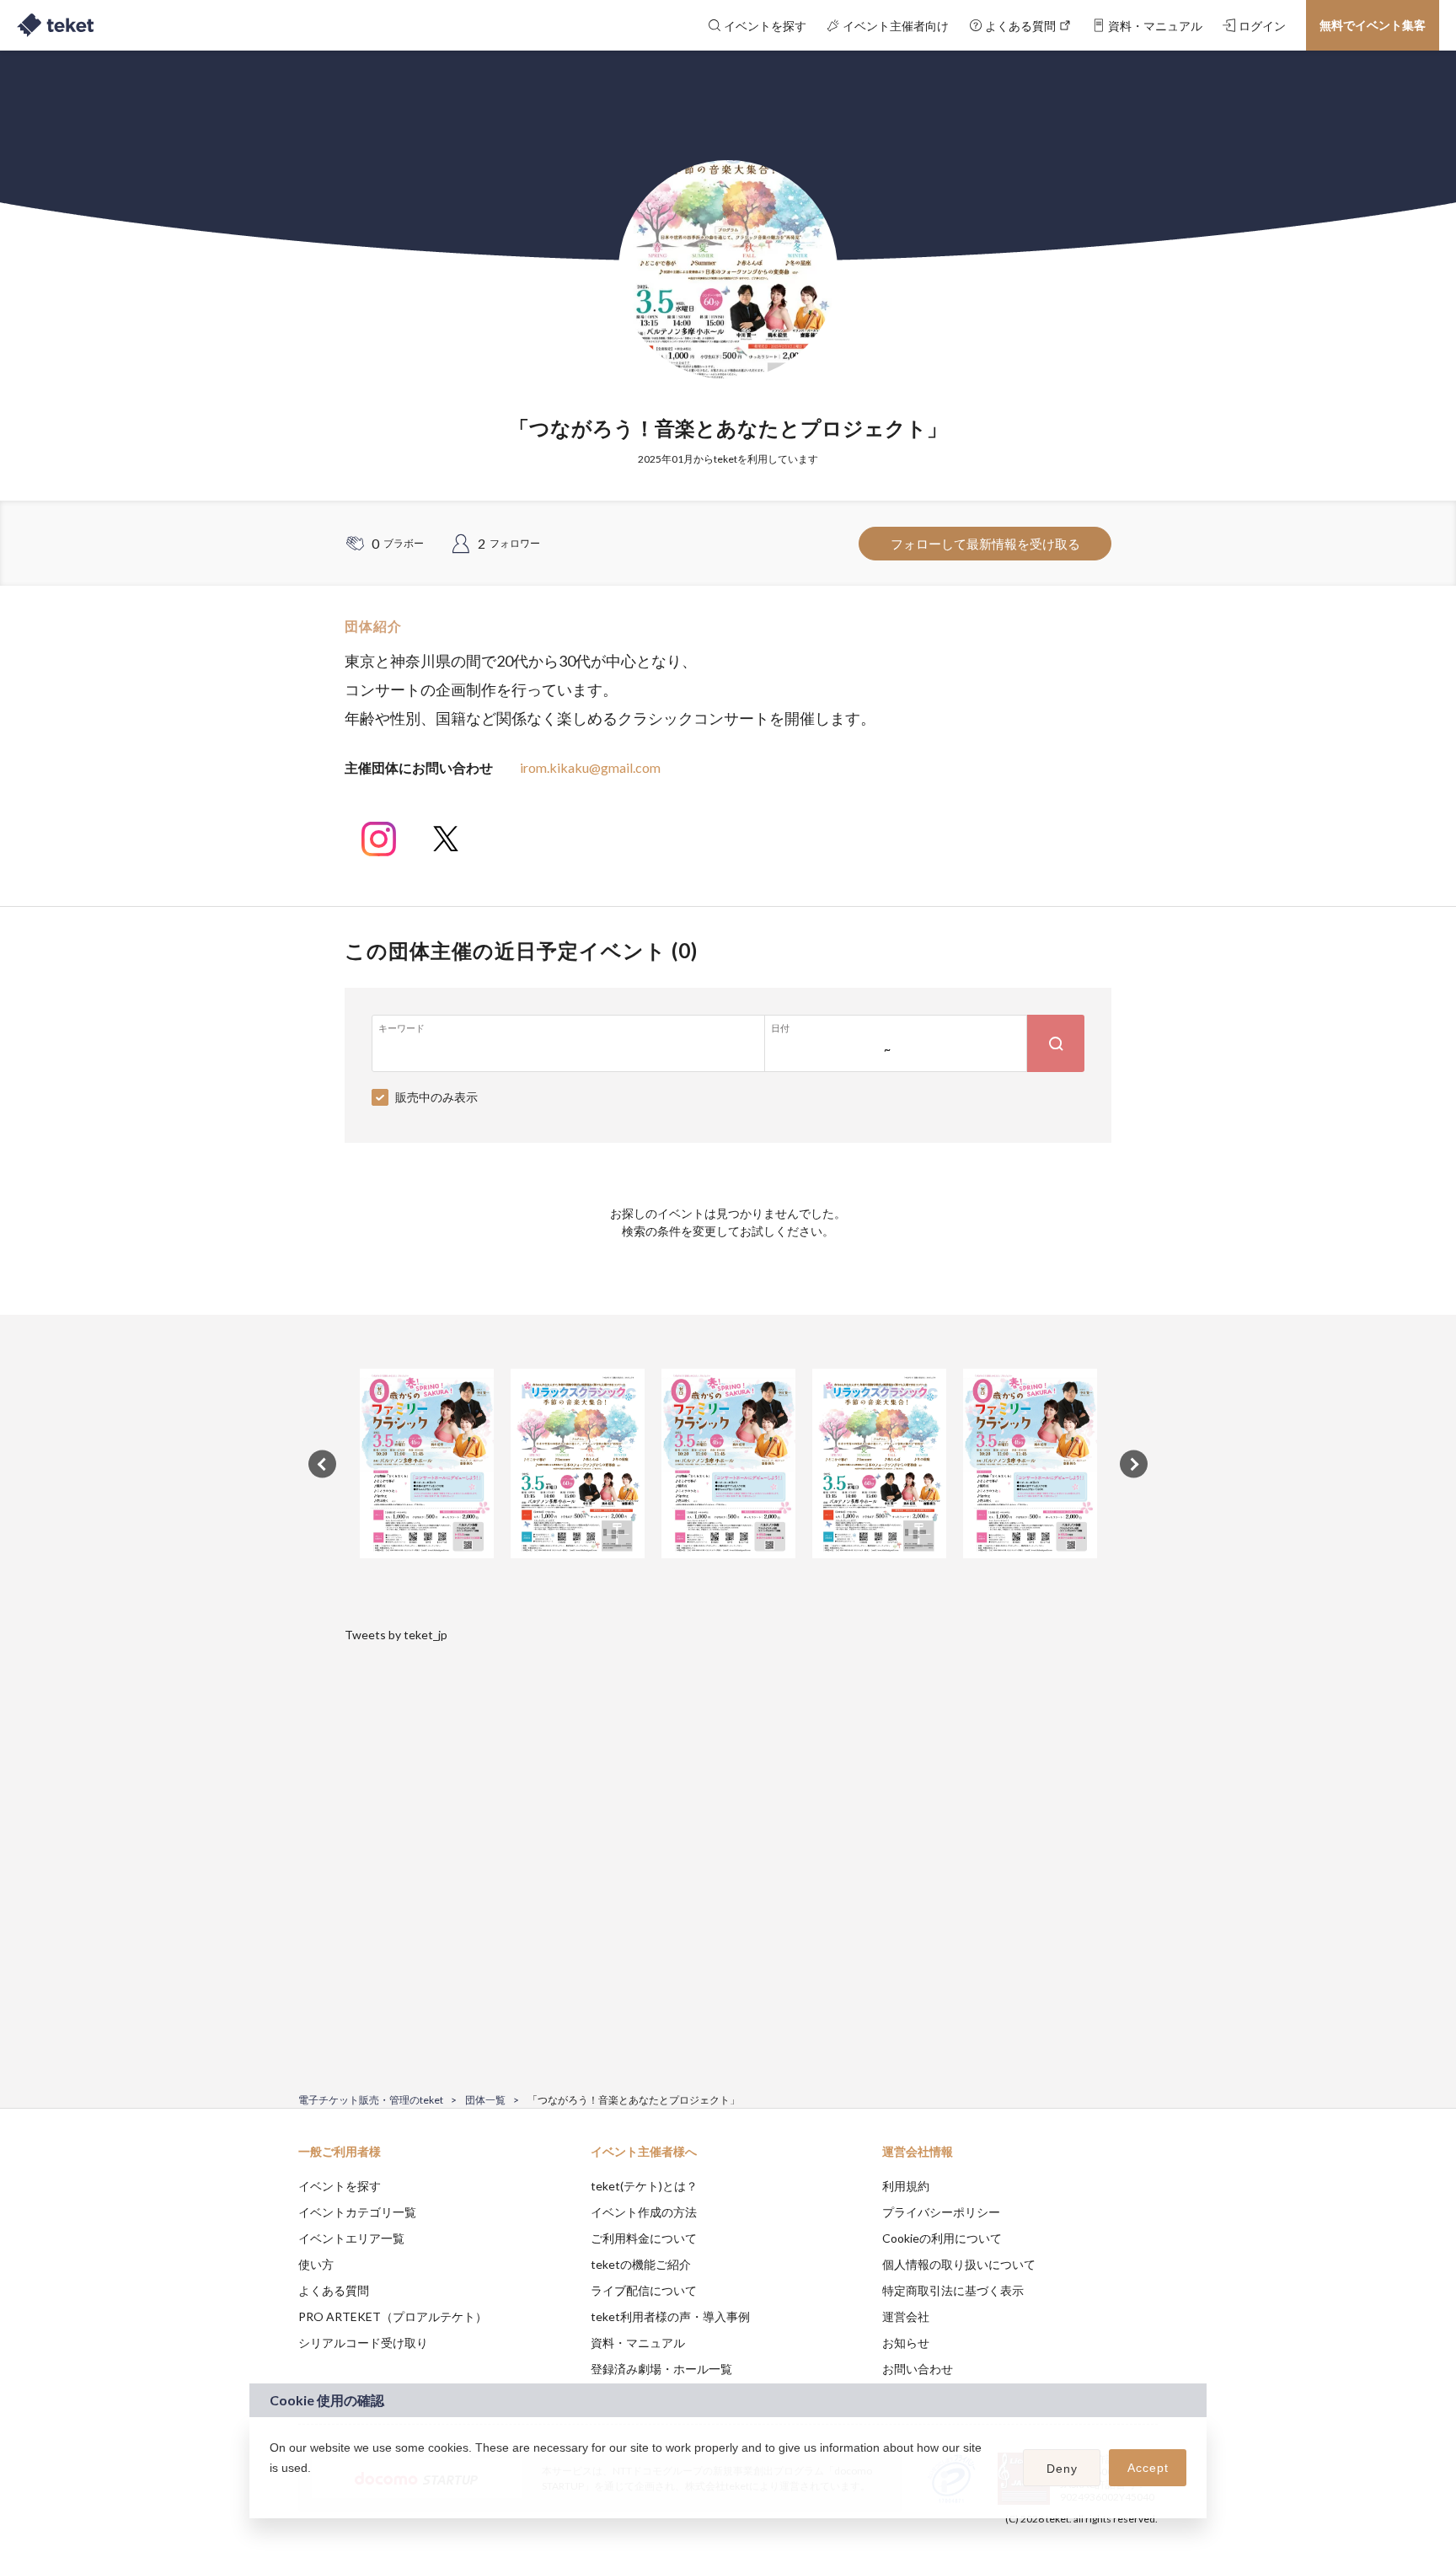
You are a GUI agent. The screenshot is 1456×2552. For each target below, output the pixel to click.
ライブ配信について (644, 2290)
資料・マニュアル (638, 2343)
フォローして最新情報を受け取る (985, 544)
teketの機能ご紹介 (641, 2264)
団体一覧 (485, 2100)
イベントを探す (340, 2186)
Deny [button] (1062, 2469)
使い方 (316, 2264)
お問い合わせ (918, 2369)
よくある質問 (334, 2290)
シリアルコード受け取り (363, 2343)
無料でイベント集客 (1373, 25)
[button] (272, 2490)
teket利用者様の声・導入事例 (670, 2316)
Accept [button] (1148, 2468)
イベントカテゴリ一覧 (357, 2212)
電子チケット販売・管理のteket (371, 2100)
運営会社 (906, 2316)
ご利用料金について (644, 2238)
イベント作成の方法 (644, 2212)
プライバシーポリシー (941, 2212)
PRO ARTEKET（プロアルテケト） (393, 2316)
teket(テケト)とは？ (644, 2186)
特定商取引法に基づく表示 (953, 2290)
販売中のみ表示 (436, 1097)
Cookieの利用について (942, 2238)
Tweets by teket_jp (396, 1635)
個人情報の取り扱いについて (959, 2264)
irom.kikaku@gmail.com (590, 767)
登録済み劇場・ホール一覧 (661, 2369)
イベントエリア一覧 (351, 2238)
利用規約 (906, 2186)
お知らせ (906, 2343)
